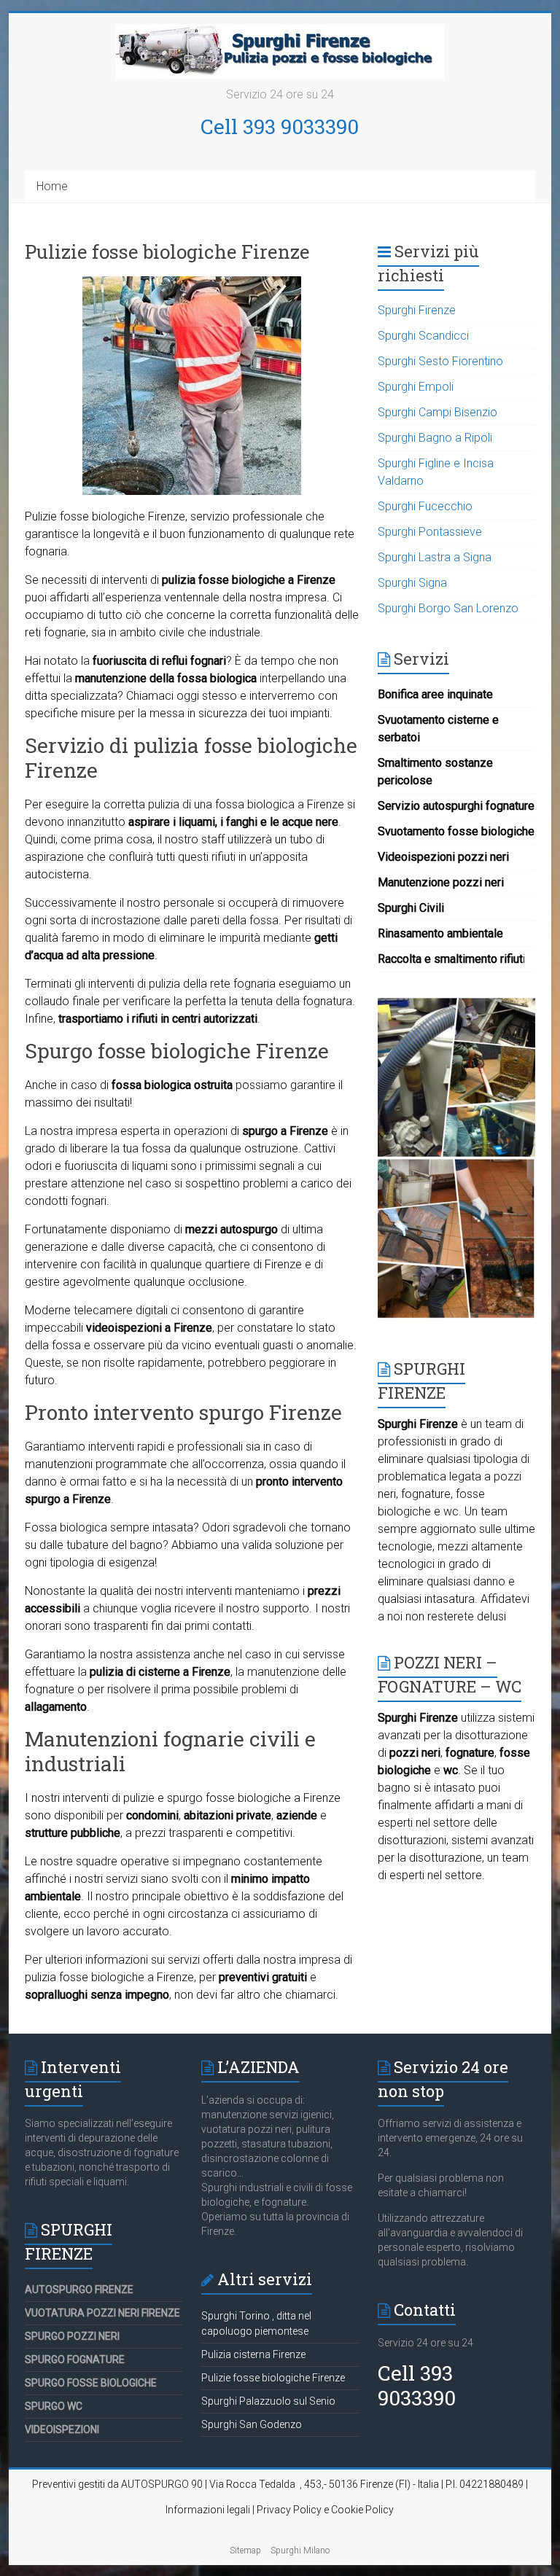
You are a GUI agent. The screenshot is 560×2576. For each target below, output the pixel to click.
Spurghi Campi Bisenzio (437, 412)
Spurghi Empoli (416, 387)
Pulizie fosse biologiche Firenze (273, 2378)
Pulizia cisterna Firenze (253, 2354)
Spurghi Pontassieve (430, 532)
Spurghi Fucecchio (425, 506)
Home (52, 186)
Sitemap (245, 2550)
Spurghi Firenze (417, 310)
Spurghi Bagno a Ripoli (435, 438)
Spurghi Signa (412, 583)
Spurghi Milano (300, 2550)
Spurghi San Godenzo (252, 2424)
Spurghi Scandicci (423, 336)
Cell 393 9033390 (280, 126)
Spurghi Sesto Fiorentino (440, 361)
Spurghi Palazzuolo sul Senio (268, 2401)
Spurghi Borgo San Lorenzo (448, 608)
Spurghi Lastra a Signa (435, 557)
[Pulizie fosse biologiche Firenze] (192, 283)
